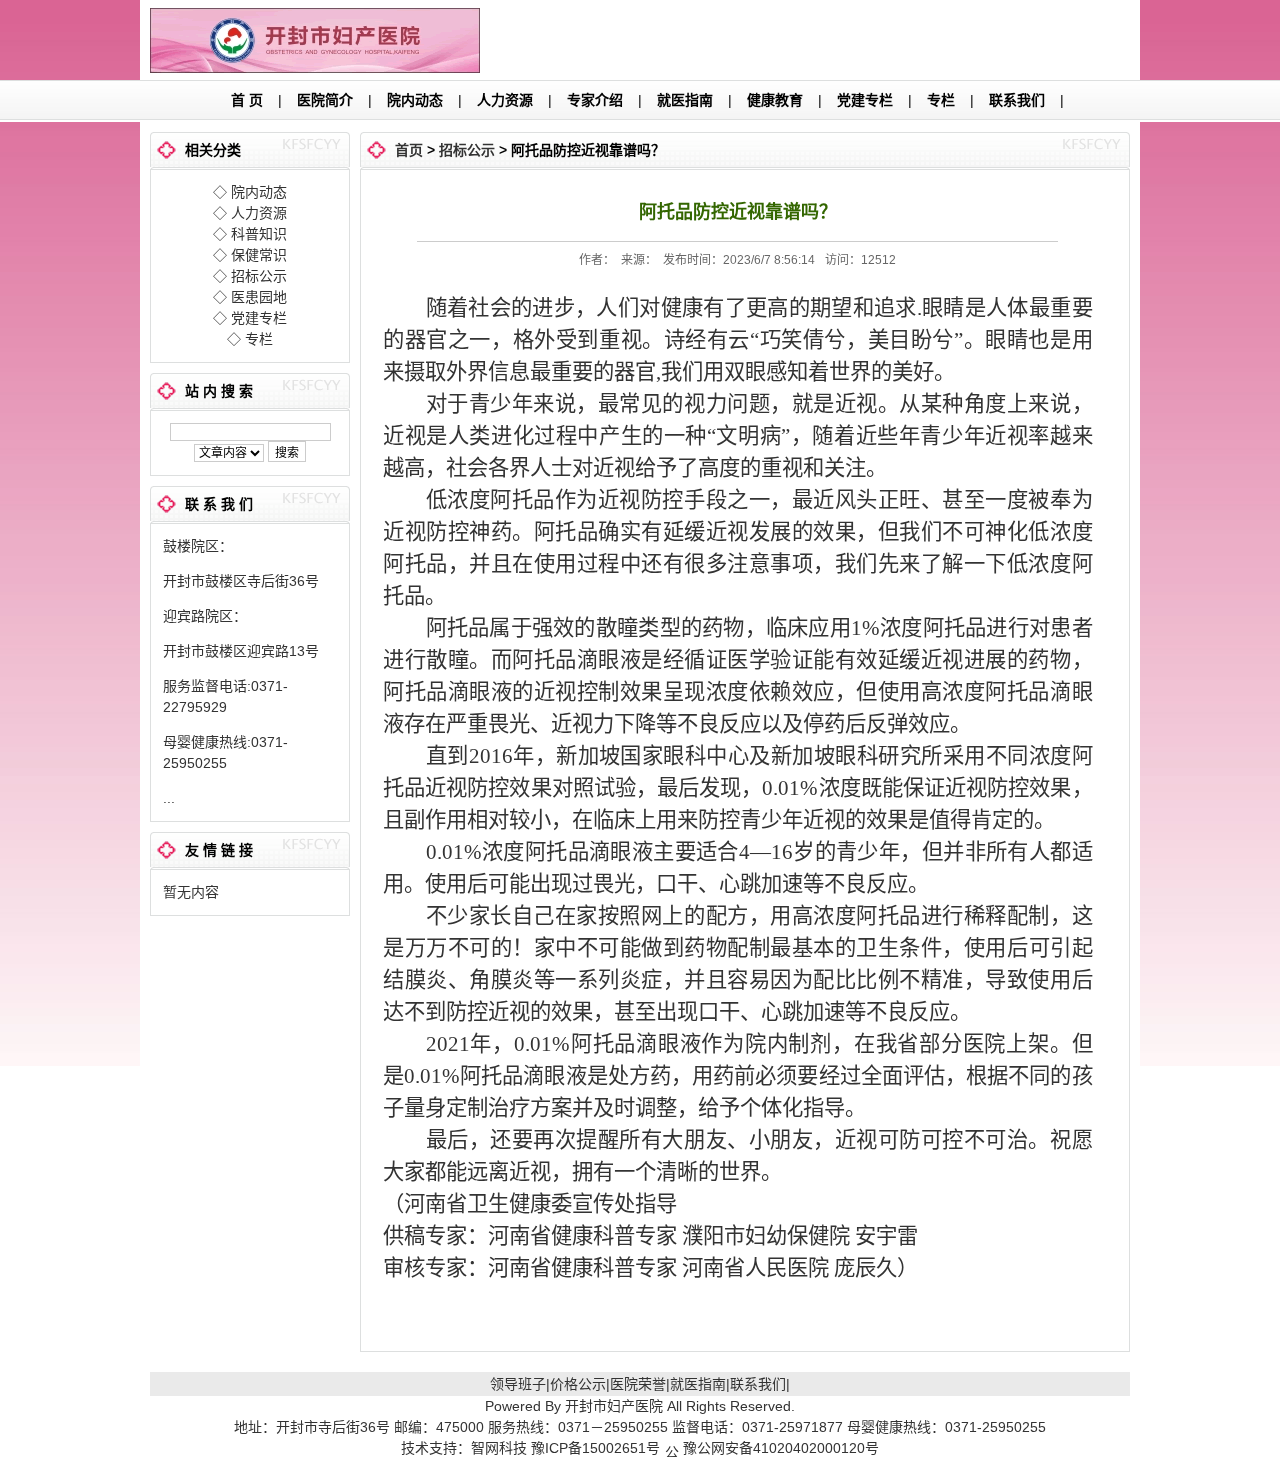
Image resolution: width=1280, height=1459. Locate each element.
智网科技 (499, 1448)
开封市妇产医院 (614, 1406)
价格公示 (578, 1384)
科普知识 (259, 234)
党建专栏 (865, 100)
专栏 (941, 100)
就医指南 (685, 100)
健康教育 (775, 100)
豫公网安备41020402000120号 (781, 1448)
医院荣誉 (638, 1384)
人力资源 (505, 100)
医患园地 (259, 297)
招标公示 (259, 276)
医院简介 (325, 100)
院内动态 (415, 100)
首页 (409, 150)
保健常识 (259, 255)
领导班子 (518, 1384)
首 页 (247, 100)
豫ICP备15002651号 (597, 1448)
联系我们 (1017, 100)
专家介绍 (595, 100)
